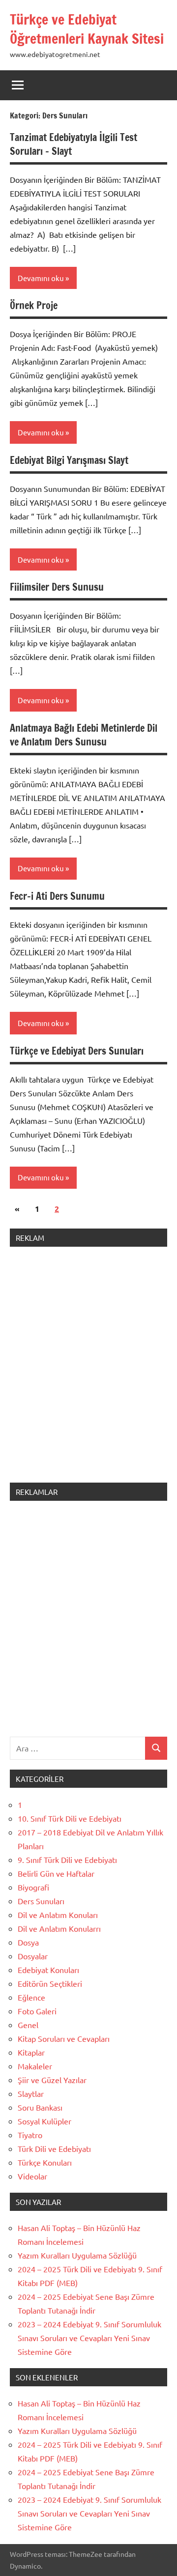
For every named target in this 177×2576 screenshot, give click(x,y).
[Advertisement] (88, 1371)
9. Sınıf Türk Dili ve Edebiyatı (67, 1860)
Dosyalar (33, 1956)
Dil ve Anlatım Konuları (58, 1915)
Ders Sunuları (41, 1901)
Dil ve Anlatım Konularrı (59, 1928)
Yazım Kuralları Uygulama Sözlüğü (77, 2255)
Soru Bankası (40, 2107)
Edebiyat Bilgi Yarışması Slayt (69, 460)
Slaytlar (31, 2093)
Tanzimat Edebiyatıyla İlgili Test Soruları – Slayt (74, 144)
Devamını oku (41, 278)
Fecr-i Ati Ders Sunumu (57, 896)
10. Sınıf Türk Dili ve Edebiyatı (70, 1818)
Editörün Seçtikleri (50, 1983)
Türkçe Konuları (45, 2162)
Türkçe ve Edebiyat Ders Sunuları (77, 1051)
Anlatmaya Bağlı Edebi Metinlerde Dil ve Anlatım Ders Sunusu (84, 735)
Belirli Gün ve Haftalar (56, 1873)
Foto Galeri (37, 2011)
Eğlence (31, 1997)
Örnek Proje (34, 305)
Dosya (28, 1942)
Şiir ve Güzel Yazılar (52, 2080)
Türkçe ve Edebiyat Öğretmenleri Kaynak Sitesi (87, 29)
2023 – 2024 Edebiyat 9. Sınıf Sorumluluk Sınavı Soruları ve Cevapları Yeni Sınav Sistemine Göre (89, 2338)
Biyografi (33, 1887)
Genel (28, 2025)
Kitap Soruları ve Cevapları (64, 2038)
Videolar (32, 2176)
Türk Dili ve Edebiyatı (54, 2148)
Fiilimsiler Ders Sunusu (57, 587)
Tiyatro (30, 2135)
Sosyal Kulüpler (44, 2121)
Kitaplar (31, 2052)
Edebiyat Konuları (48, 1970)
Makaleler (35, 2066)
